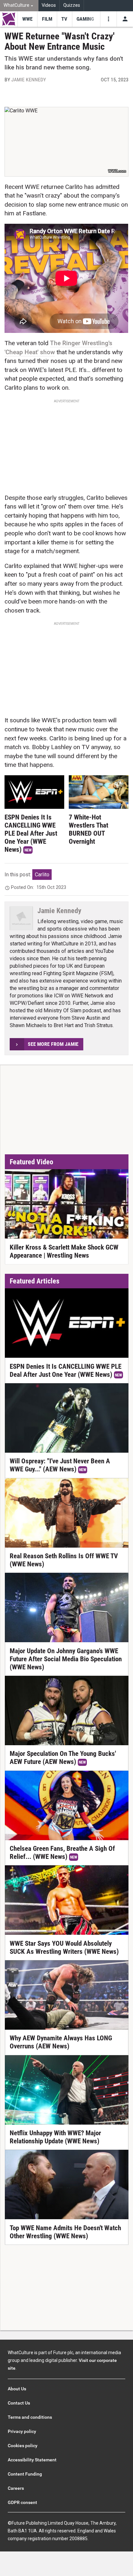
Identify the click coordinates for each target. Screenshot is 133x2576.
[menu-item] (27, 19)
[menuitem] (19, 6)
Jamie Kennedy (29, 80)
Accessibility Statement (32, 2460)
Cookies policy (23, 2446)
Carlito (42, 875)
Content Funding (25, 2474)
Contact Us (19, 2403)
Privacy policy (22, 2431)
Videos (49, 5)
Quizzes (72, 5)
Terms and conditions (30, 2417)
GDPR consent (22, 2502)
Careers (16, 2488)
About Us (17, 2389)
